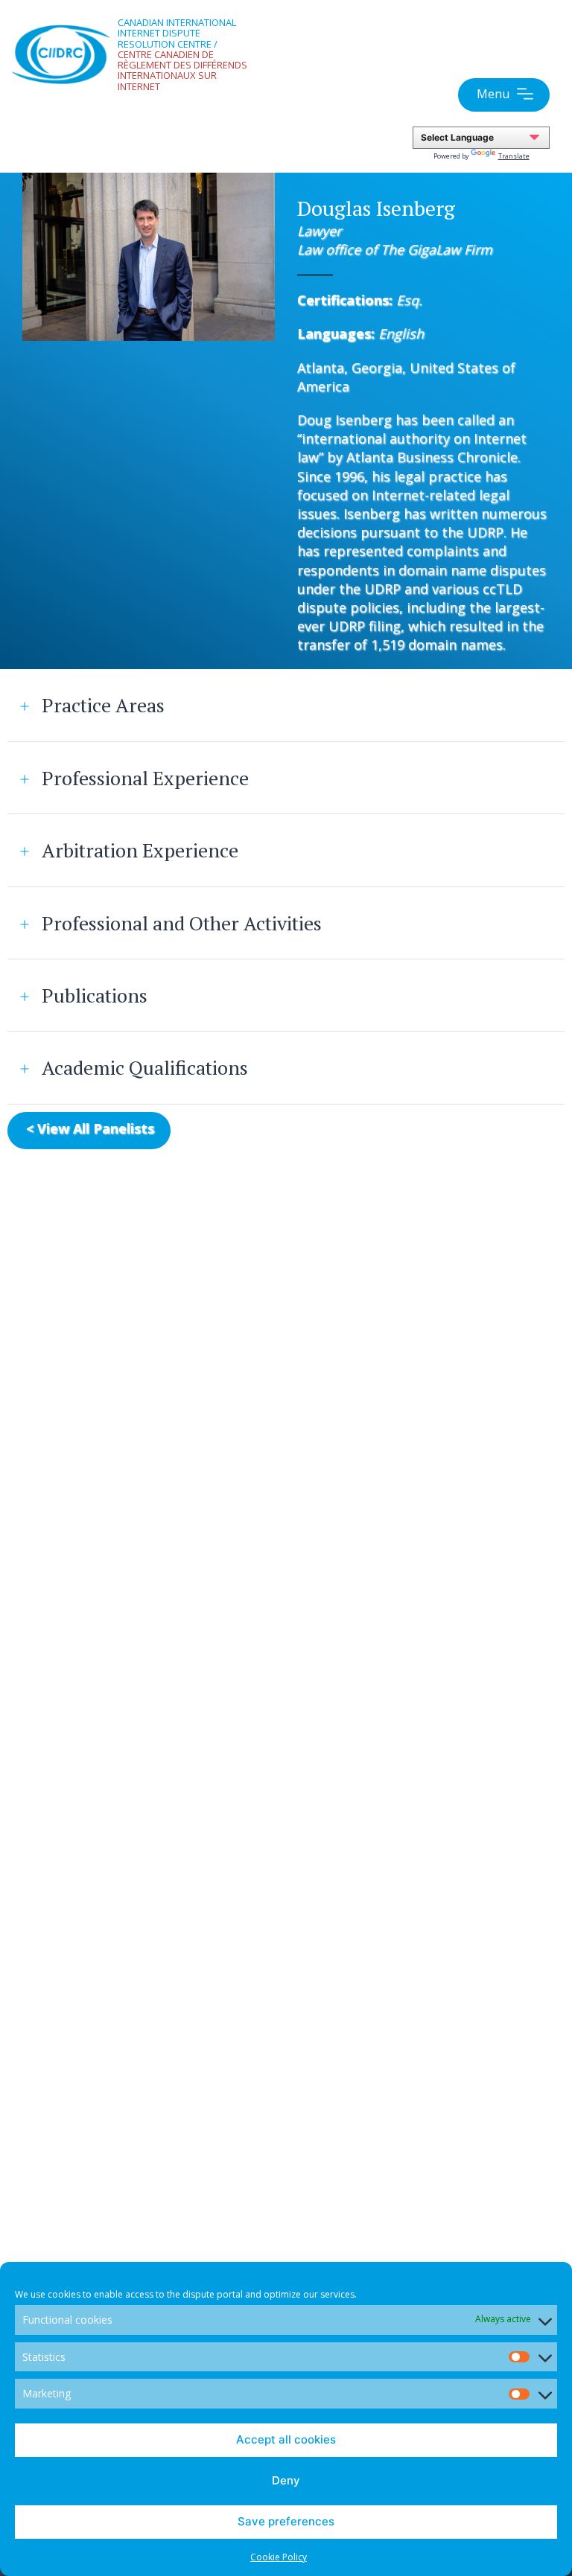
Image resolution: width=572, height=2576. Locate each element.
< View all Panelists (90, 1128)
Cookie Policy (279, 2557)
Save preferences (286, 2521)
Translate (514, 156)
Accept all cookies (286, 2439)
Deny (286, 2480)
